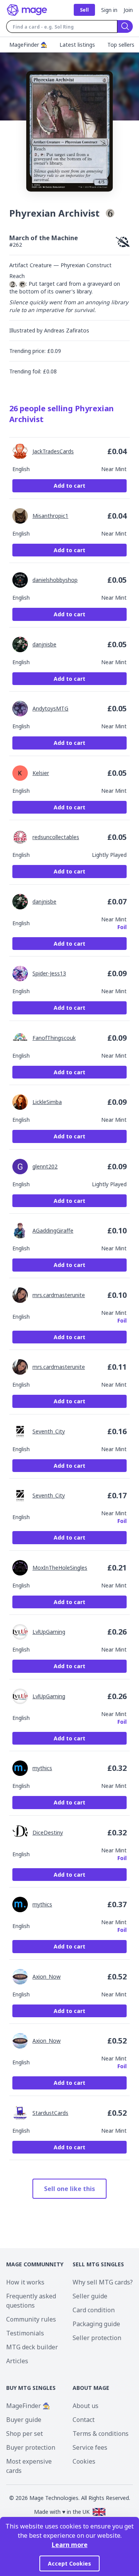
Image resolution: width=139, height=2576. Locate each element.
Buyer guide (24, 2420)
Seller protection (97, 2338)
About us (86, 2406)
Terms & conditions (101, 2434)
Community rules (31, 2319)
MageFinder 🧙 (28, 2406)
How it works (25, 2282)
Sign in (109, 10)
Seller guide (90, 2296)
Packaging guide (96, 2324)
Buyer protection (31, 2447)
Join (128, 10)
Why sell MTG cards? (103, 2282)
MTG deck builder (32, 2347)
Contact (84, 2420)
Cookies (84, 2461)
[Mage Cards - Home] (27, 10)
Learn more (70, 2545)
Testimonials (25, 2333)
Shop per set (25, 2434)
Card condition (94, 2310)
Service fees (90, 2447)
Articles (17, 2361)
